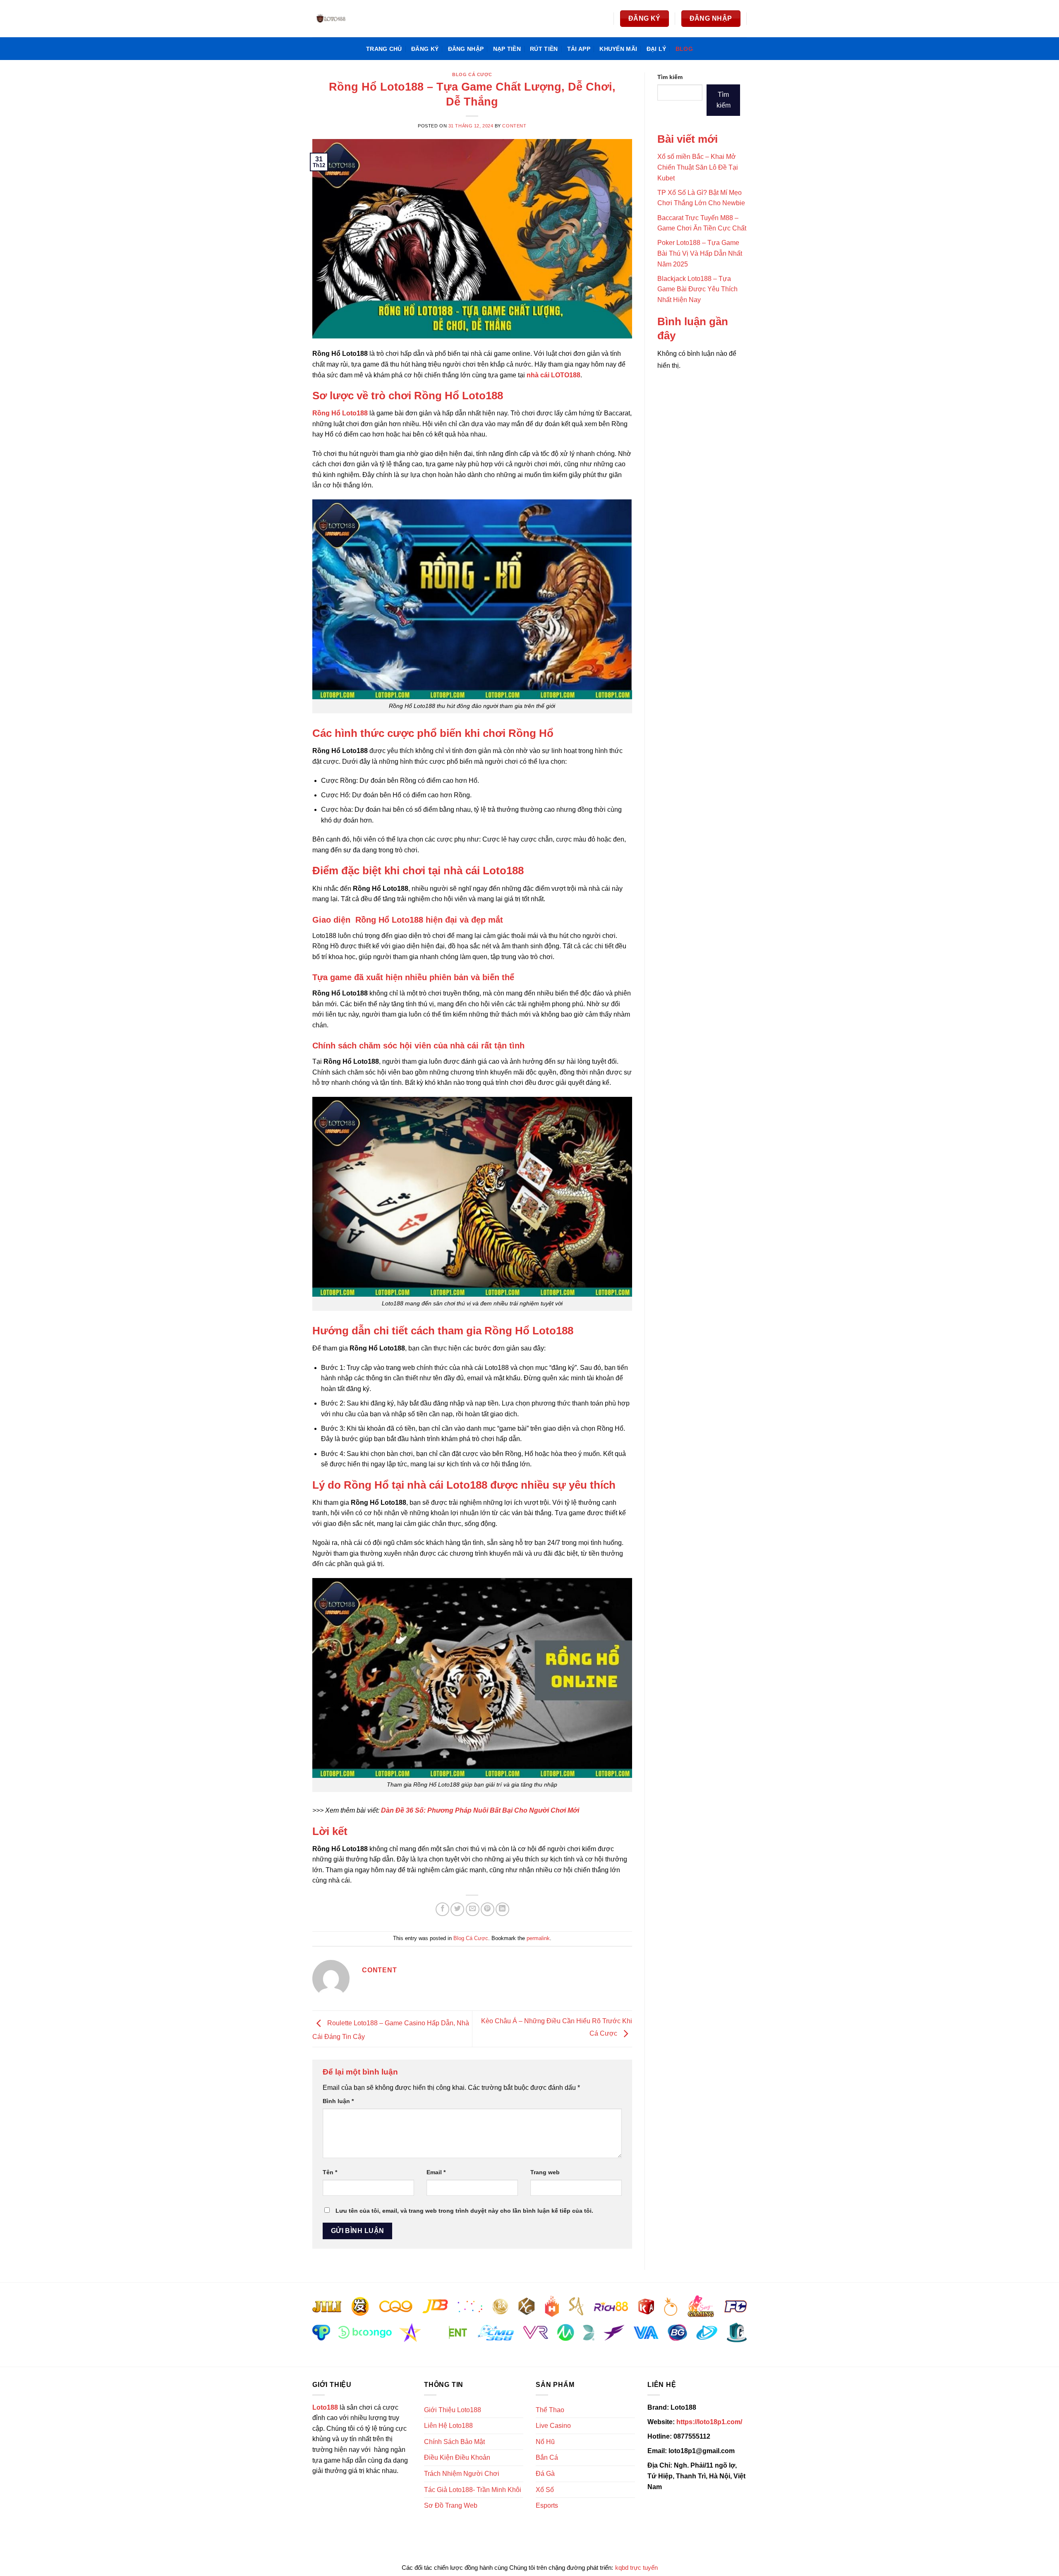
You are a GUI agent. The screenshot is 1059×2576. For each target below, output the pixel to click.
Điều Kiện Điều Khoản (457, 2457)
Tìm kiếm (670, 77)
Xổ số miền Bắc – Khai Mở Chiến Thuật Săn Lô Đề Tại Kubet (698, 167)
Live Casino (553, 2426)
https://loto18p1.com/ (709, 2422)
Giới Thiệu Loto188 (453, 2410)
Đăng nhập (466, 49)
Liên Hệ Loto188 (448, 2426)
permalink (538, 1938)
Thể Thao (550, 2410)
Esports (547, 2505)
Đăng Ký (425, 49)
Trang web (545, 2172)
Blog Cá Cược (472, 74)
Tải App (579, 49)
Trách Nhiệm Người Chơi (462, 2474)
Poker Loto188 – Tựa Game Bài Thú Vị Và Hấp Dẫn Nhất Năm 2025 (700, 253)
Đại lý (656, 49)
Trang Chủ (384, 49)
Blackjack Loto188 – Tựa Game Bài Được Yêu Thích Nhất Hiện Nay (697, 289)
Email (436, 2172)
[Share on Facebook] (442, 1909)
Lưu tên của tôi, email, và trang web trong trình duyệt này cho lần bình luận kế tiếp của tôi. (464, 2211)
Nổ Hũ (545, 2442)
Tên (330, 2172)
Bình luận (338, 2101)
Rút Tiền (544, 49)
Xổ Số (545, 2490)
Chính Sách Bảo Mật (454, 2442)
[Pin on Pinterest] (488, 1909)
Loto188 (325, 2407)
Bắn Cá (547, 2457)
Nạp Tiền (507, 49)
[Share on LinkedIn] (502, 1909)
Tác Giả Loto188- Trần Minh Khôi (473, 2490)
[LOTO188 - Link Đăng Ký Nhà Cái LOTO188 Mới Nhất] (354, 19)
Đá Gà (545, 2474)
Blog (684, 49)
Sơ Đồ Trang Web (451, 2505)
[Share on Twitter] (457, 1909)
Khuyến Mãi (618, 49)
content (514, 126)
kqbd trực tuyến (636, 2568)
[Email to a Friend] (473, 1909)
